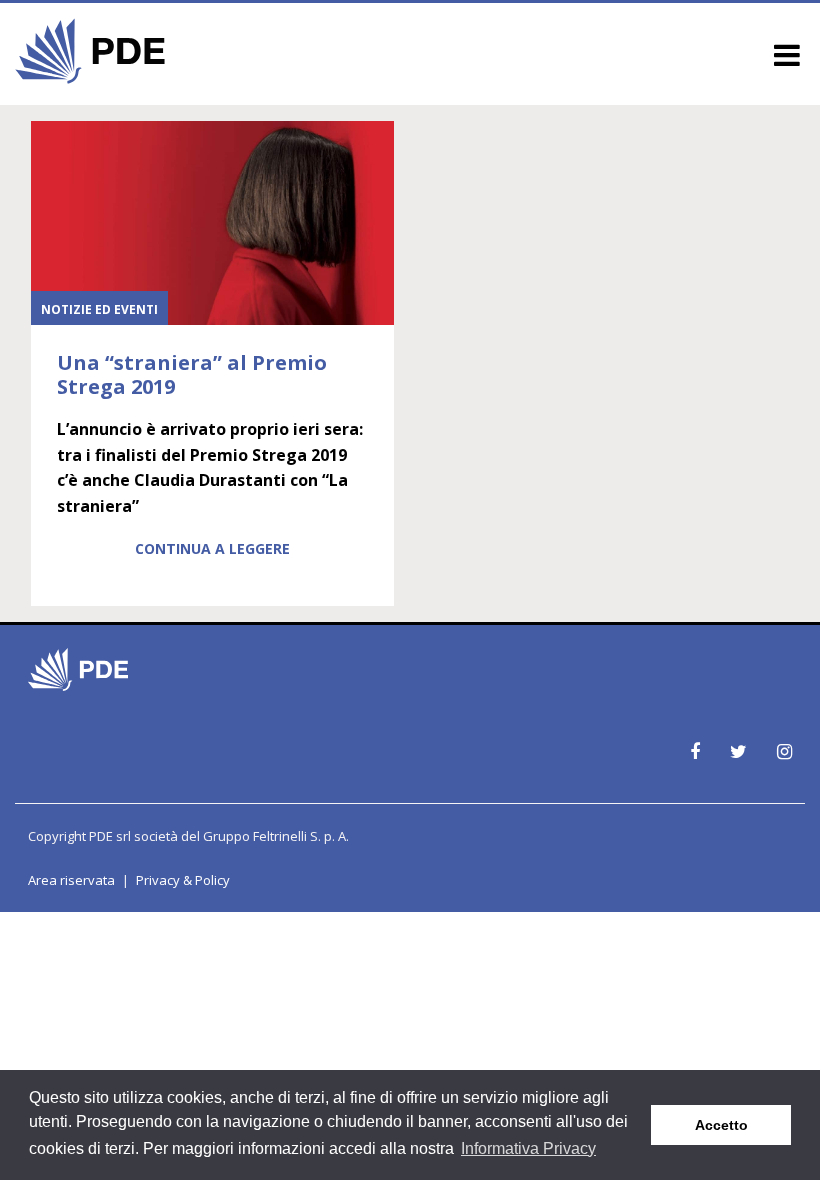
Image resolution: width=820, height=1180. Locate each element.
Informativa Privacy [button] (528, 1148)
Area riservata (71, 880)
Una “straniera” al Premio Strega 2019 (192, 374)
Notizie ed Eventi (99, 309)
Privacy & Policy (183, 880)
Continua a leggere (212, 548)
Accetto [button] (721, 1125)
